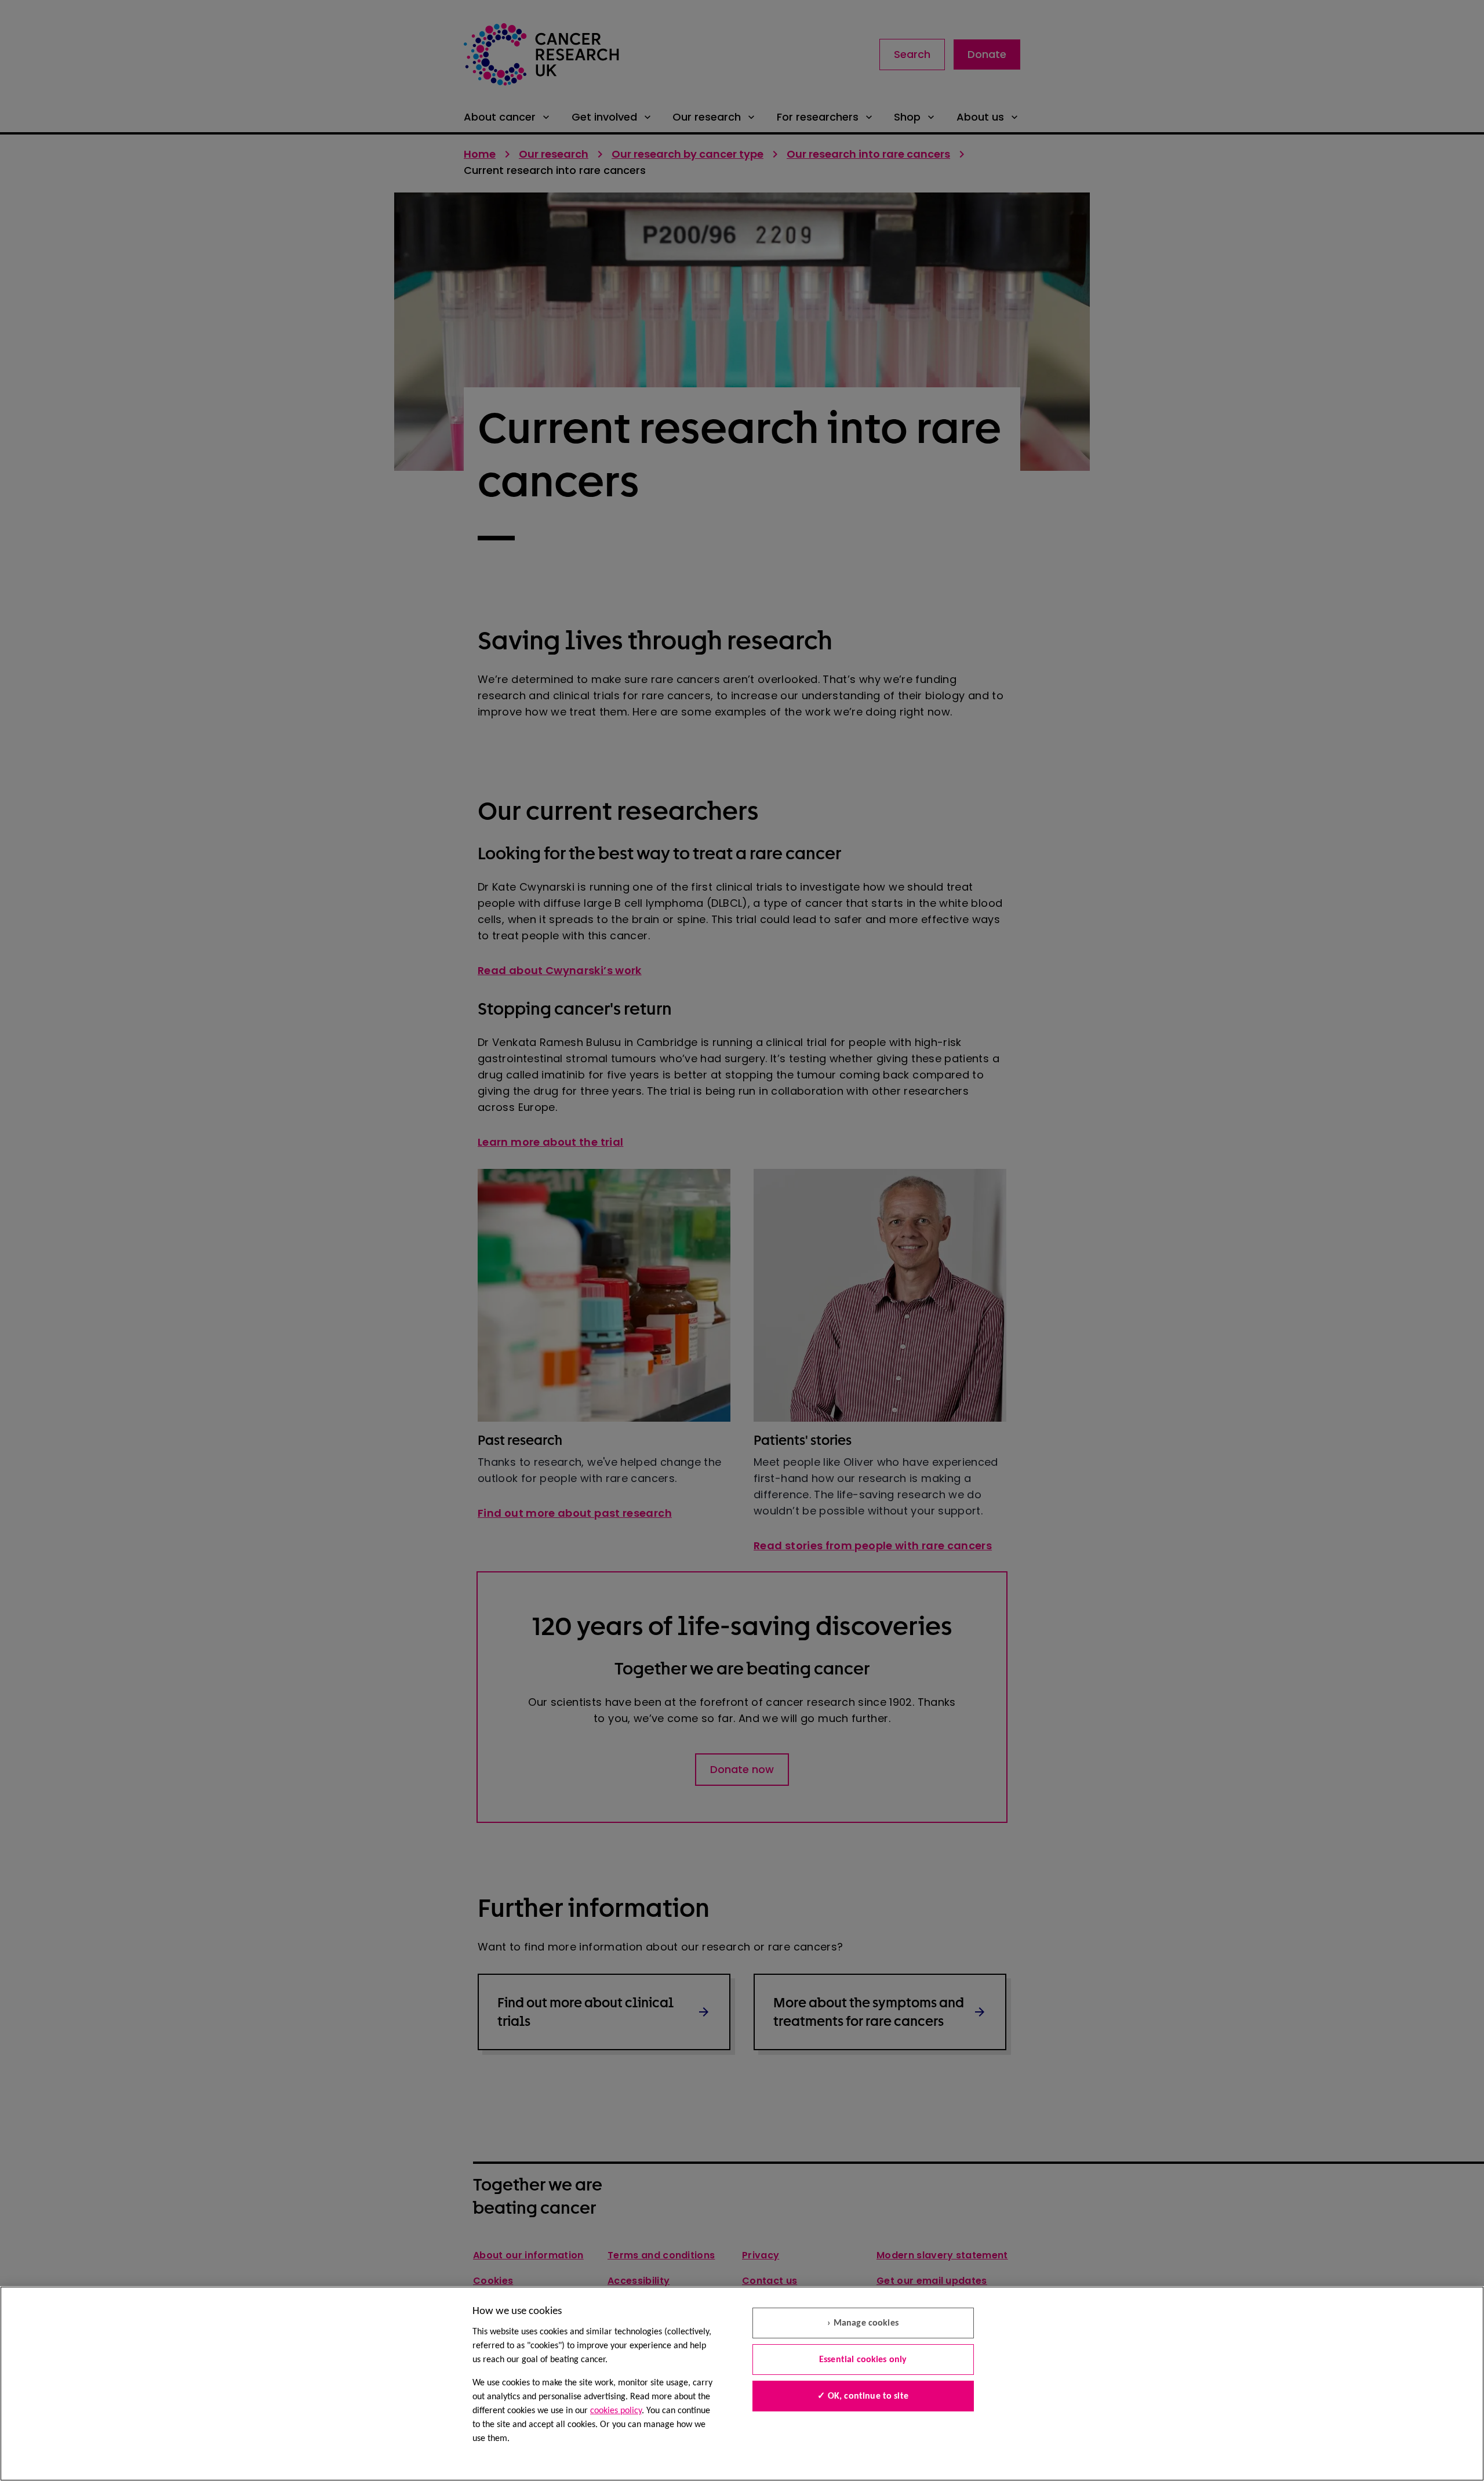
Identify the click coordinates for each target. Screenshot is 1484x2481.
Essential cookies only (863, 2360)
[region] (742, 2384)
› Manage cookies (863, 2323)
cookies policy (616, 2411)
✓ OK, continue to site (863, 2396)
